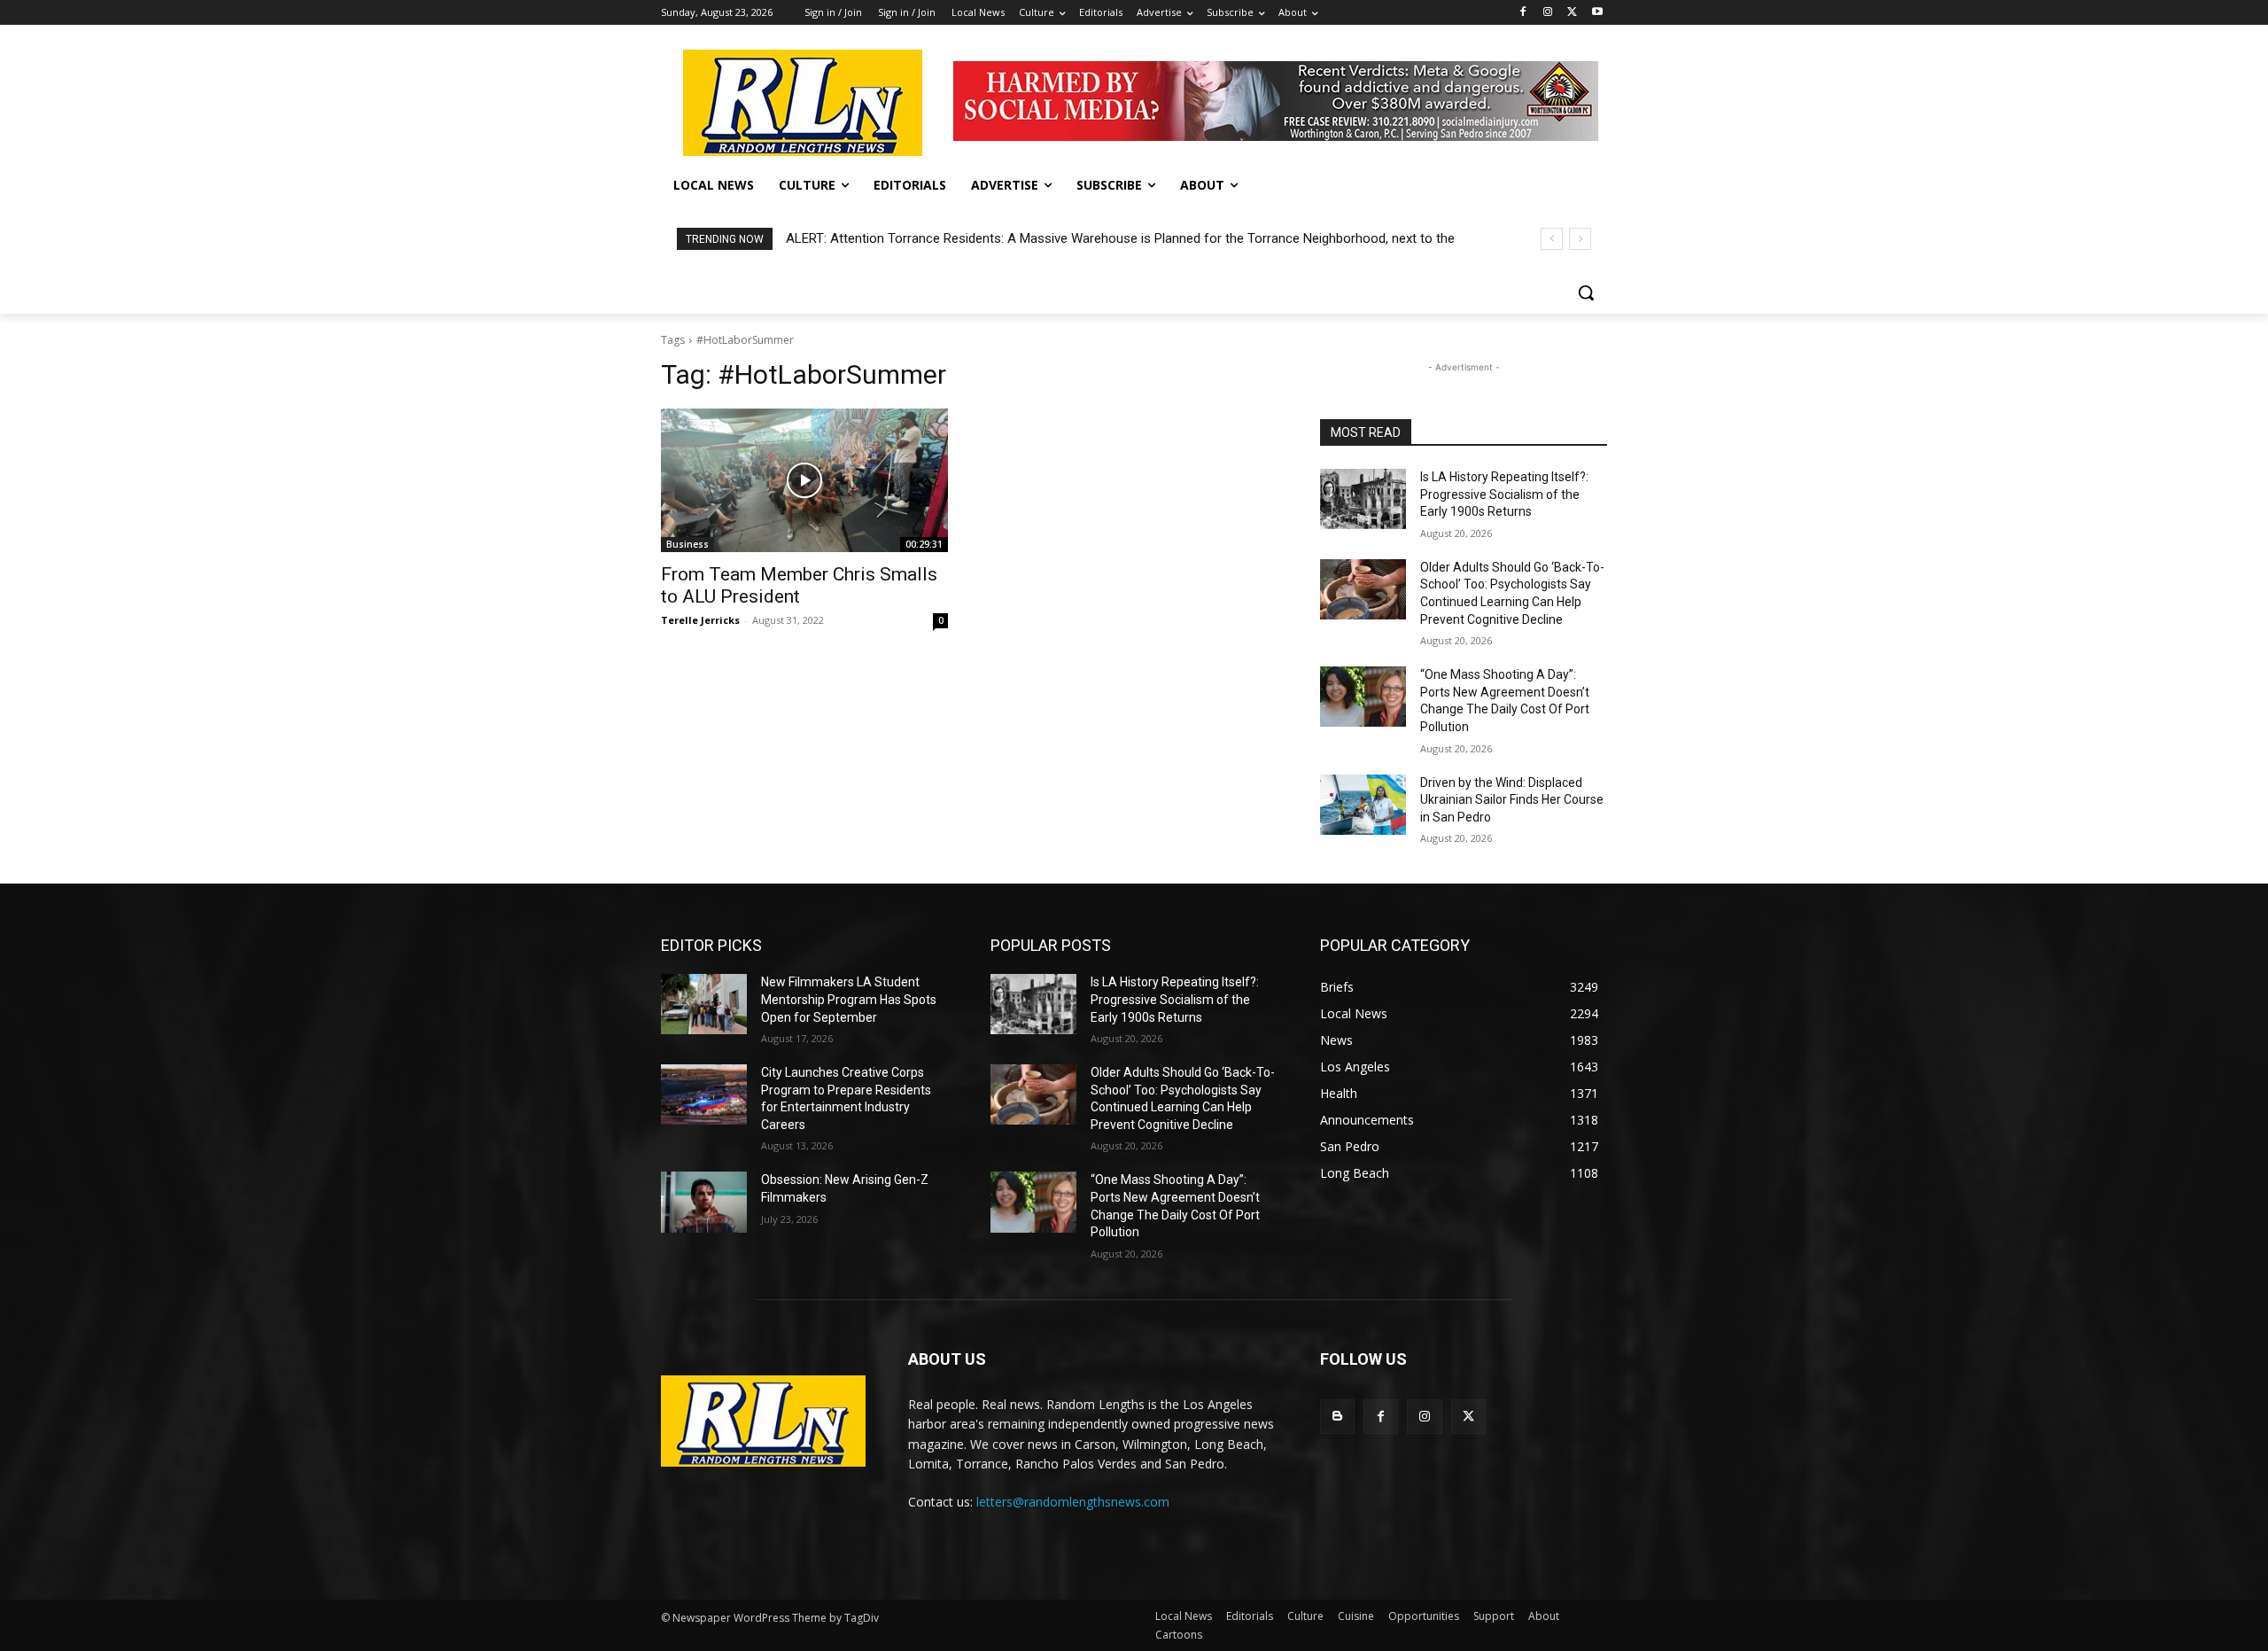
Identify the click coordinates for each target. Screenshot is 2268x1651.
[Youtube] (1597, 13)
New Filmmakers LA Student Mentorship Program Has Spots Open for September (849, 999)
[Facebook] (1523, 13)
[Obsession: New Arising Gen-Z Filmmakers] (704, 1202)
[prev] (1552, 239)
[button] (1586, 292)
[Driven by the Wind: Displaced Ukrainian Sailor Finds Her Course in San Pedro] (1363, 805)
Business (687, 544)
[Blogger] (1337, 1417)
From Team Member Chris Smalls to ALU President (799, 585)
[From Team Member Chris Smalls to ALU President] (804, 480)
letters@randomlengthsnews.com (1073, 1502)
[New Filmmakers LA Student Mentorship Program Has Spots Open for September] (704, 1004)
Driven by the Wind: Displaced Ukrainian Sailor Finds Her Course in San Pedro (1512, 800)
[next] (1580, 239)
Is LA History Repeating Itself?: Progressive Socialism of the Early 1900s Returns (1504, 494)
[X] (1572, 13)
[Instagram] (1548, 13)
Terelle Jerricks (700, 620)
